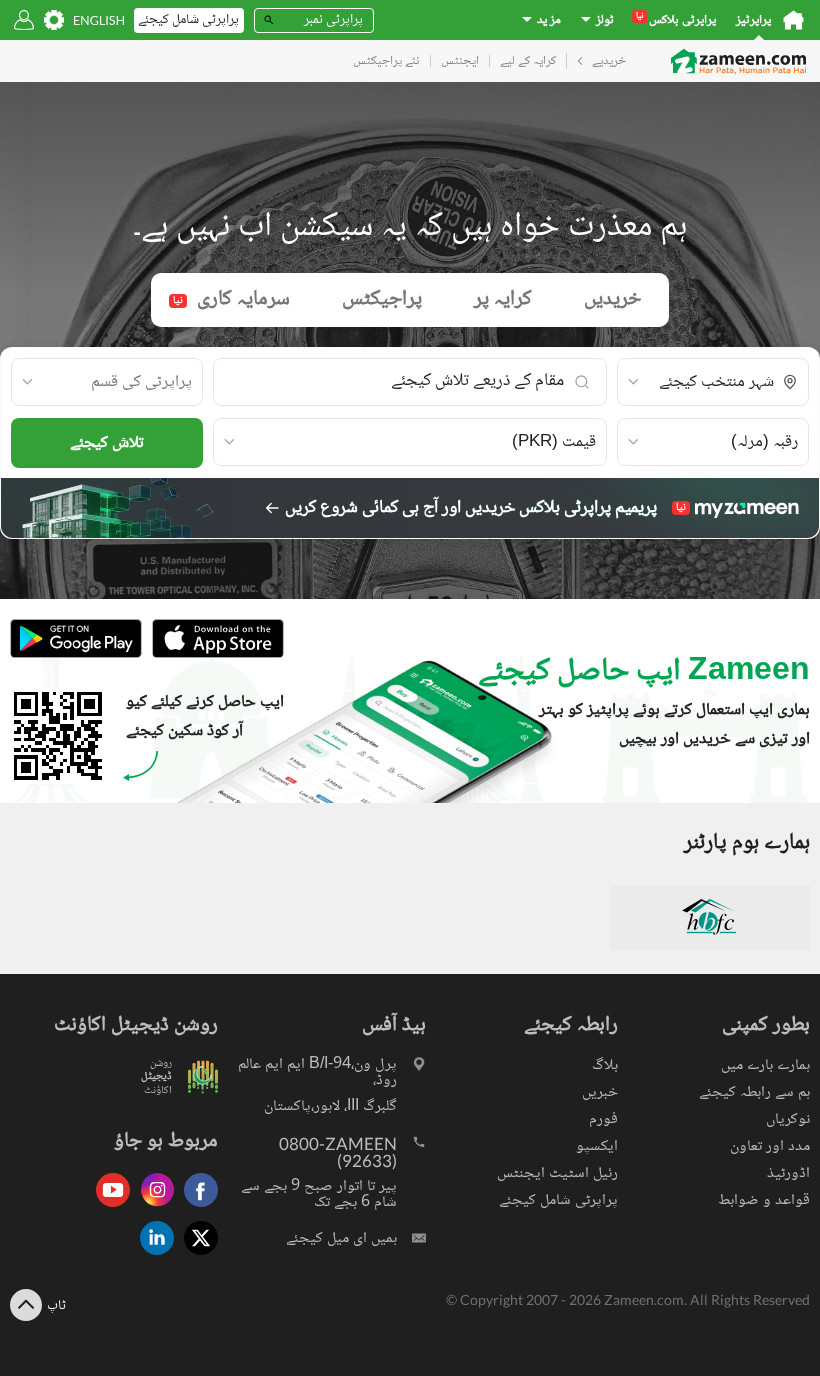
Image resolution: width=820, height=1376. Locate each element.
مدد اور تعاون (770, 1146)
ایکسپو (597, 1146)
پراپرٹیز (753, 20)
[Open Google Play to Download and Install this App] (76, 655)
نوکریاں (788, 1119)
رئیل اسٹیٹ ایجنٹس (557, 1173)
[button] (713, 383)
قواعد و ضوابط (764, 1200)
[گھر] (793, 20)
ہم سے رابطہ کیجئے (754, 1092)
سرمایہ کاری (231, 299)
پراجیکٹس (382, 299)
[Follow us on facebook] (196, 1208)
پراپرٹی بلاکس (676, 20)
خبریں (600, 1092)
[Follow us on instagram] (152, 1208)
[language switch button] (99, 20)
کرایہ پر (503, 299)
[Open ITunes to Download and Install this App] (213, 655)
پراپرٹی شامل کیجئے (558, 1200)
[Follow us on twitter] (196, 1256)
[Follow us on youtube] (108, 1208)
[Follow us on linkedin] (152, 1256)
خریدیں (612, 299)
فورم (603, 1119)
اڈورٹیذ (788, 1173)
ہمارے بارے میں (765, 1065)
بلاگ (605, 1065)
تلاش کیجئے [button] (107, 443)
